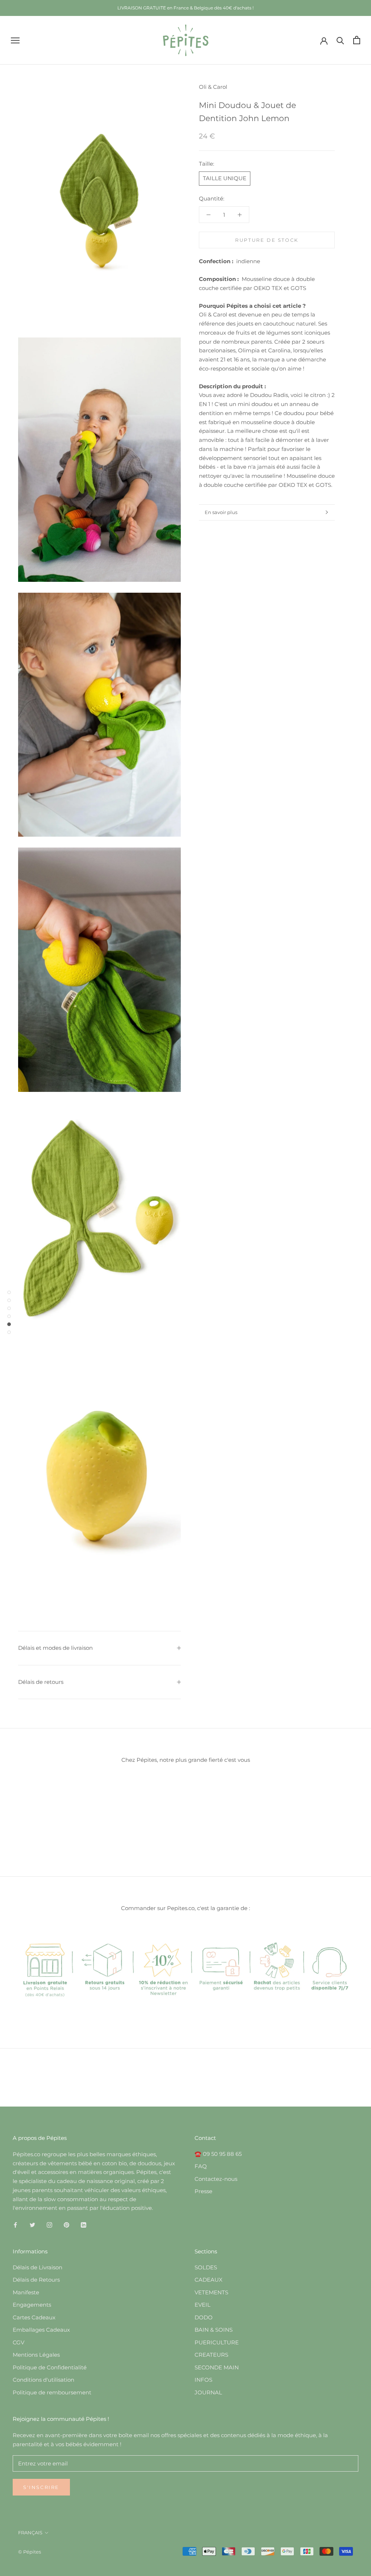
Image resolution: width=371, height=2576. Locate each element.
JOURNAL (208, 2392)
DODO (204, 2317)
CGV (18, 2342)
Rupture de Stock (267, 240)
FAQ (201, 2166)
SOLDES (206, 2267)
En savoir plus (221, 512)
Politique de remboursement (52, 2392)
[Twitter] (32, 2225)
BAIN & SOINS (214, 2330)
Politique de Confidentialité (50, 2367)
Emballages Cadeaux (41, 2330)
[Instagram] (49, 2225)
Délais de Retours (36, 2280)
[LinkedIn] (84, 2225)
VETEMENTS (211, 2292)
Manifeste (26, 2292)
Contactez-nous (216, 2179)
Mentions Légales (36, 2355)
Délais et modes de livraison (55, 1648)
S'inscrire (41, 2487)
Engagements (32, 2305)
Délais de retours (41, 1682)
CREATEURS (211, 2355)
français (30, 2532)
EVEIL (203, 2305)
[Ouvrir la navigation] (15, 40)
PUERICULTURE (217, 2342)
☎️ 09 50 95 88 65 (218, 2154)
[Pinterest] (66, 2225)
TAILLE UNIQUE (225, 178)
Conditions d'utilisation (43, 2380)
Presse (203, 2191)
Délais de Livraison (37, 2267)
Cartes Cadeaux (34, 2317)
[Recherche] (340, 40)
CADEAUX (209, 2280)
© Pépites (30, 2552)
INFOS (203, 2380)
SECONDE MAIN (217, 2367)
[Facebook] (15, 2225)
